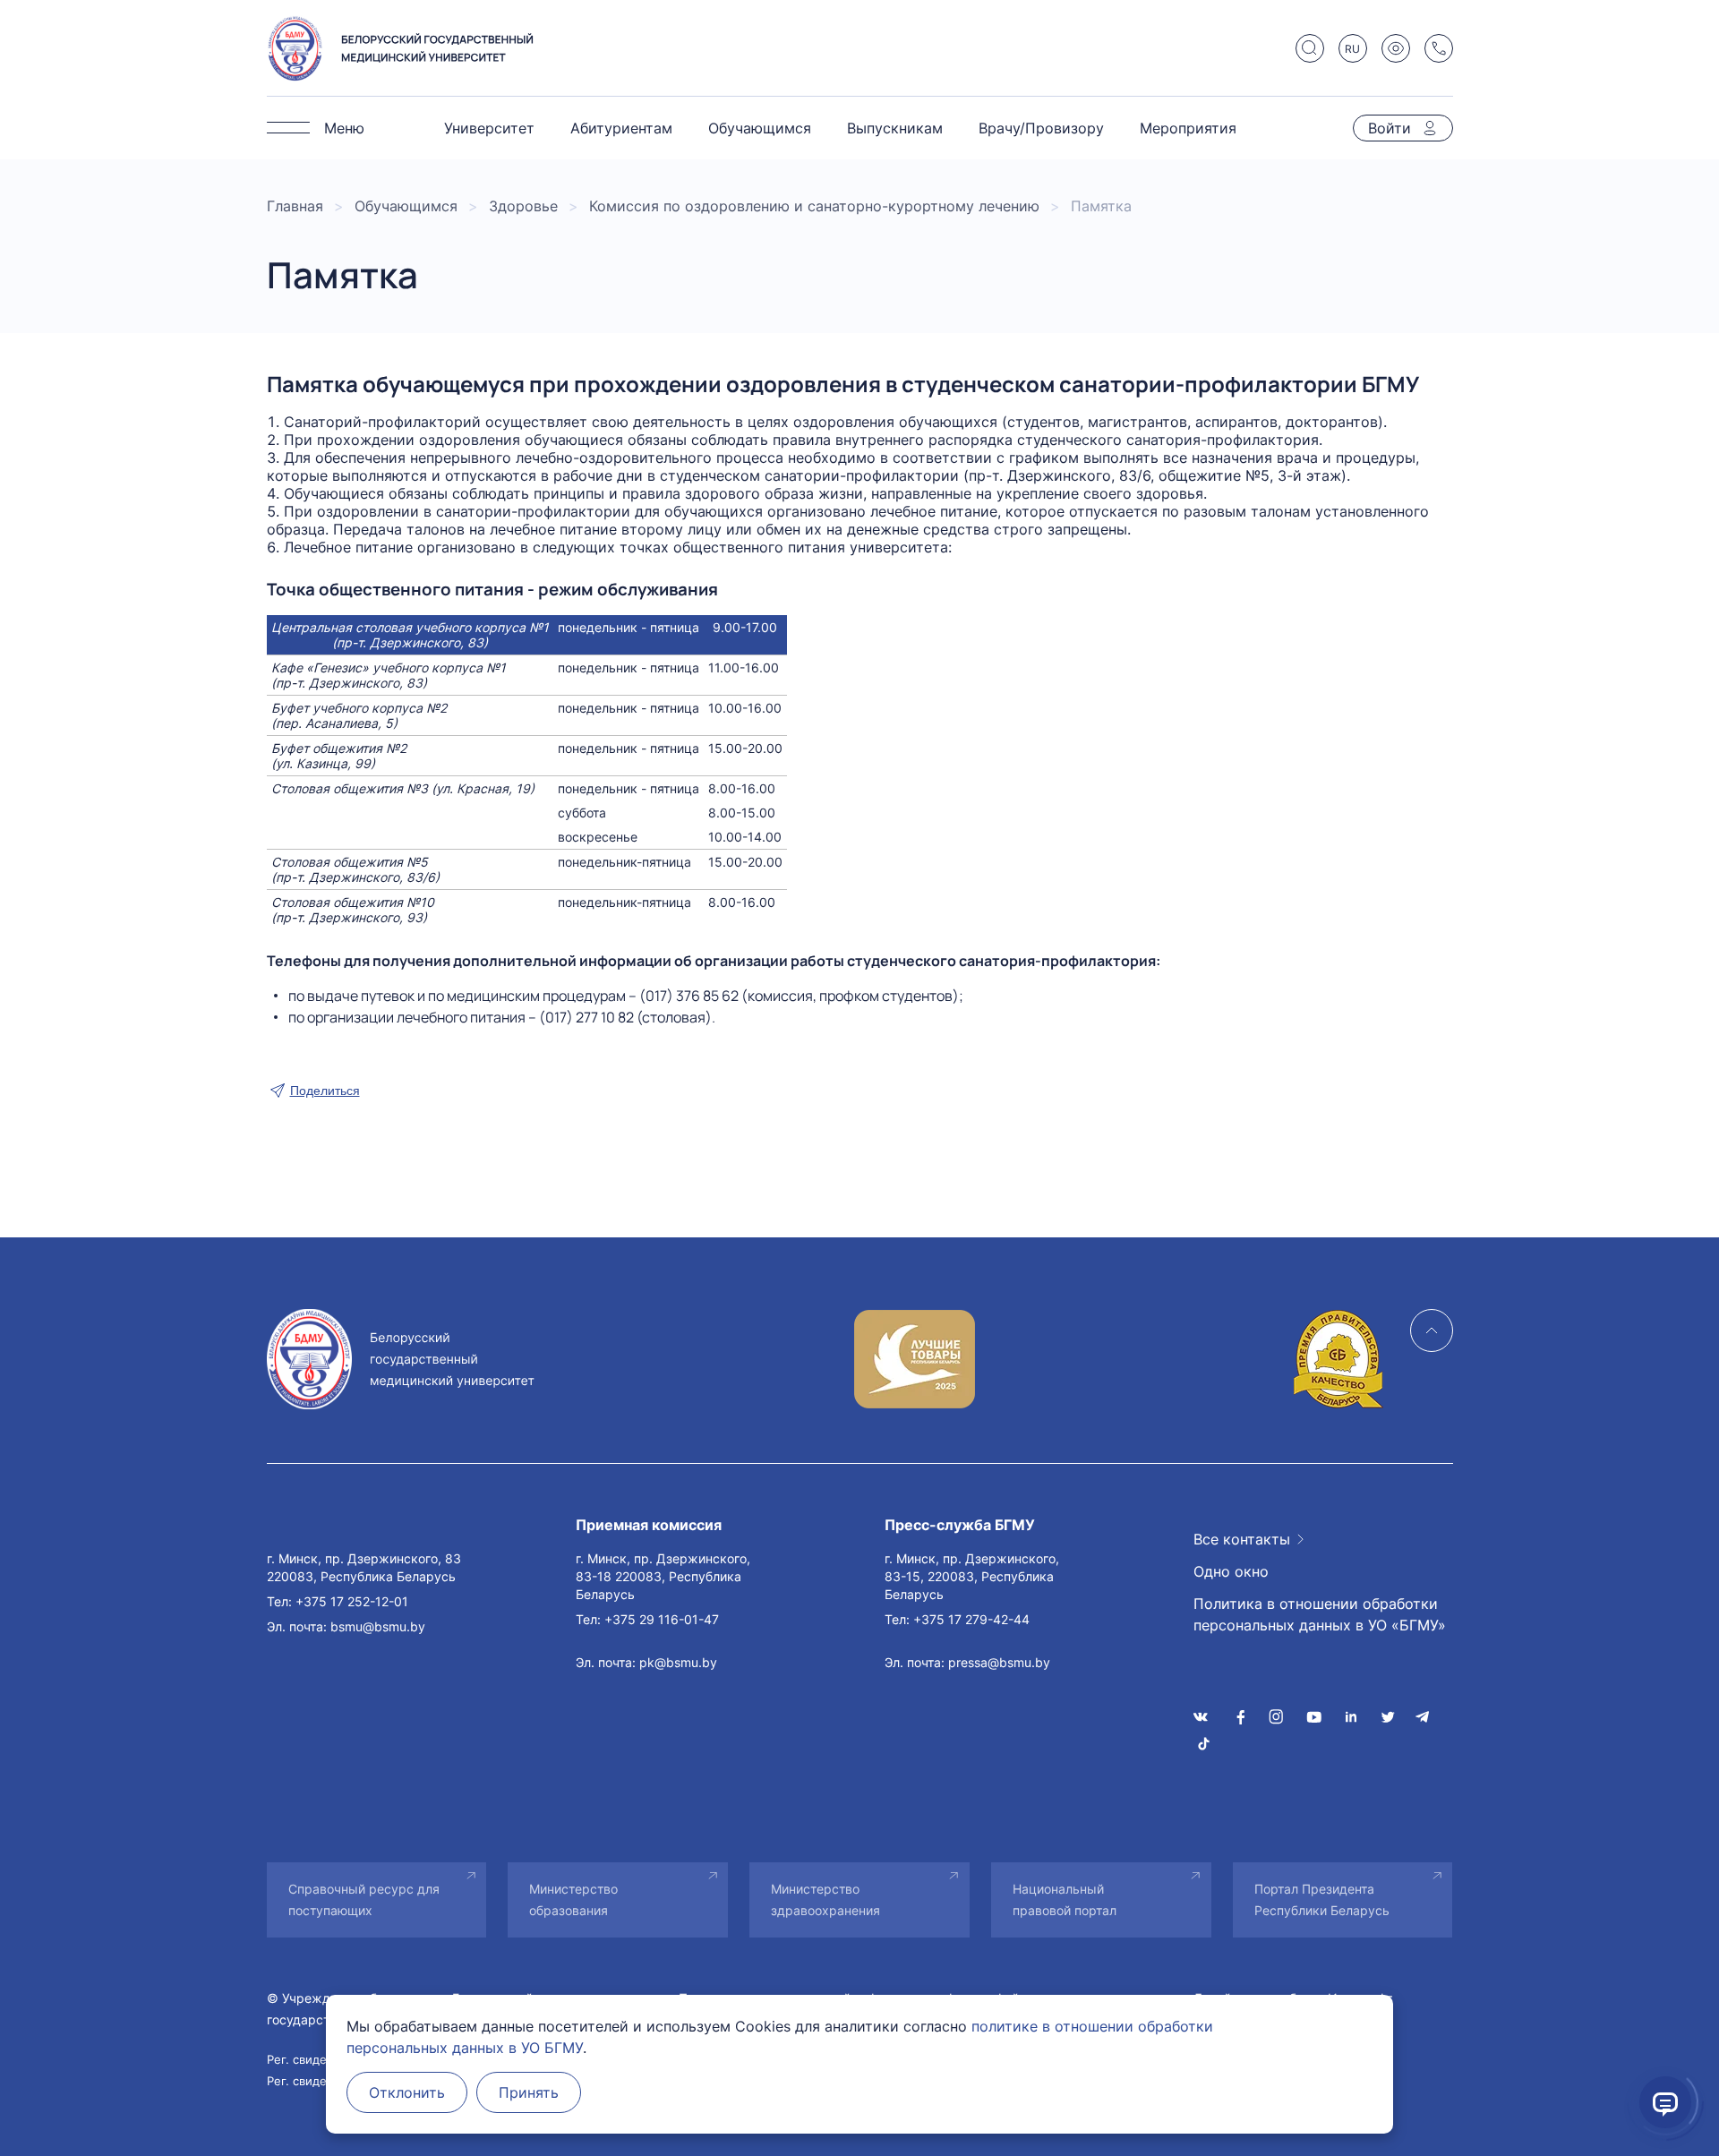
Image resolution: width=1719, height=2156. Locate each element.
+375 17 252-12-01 (352, 1601)
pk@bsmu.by (678, 1662)
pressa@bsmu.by (999, 1662)
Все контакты (1242, 1539)
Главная (295, 206)
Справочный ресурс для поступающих (364, 1899)
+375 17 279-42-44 (971, 1619)
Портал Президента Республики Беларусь (1322, 1899)
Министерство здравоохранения (825, 1899)
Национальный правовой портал (1065, 1899)
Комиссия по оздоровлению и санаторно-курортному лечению (814, 206)
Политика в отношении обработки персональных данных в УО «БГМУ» (1320, 1614)
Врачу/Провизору (1041, 128)
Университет (489, 128)
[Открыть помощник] (1665, 2102)
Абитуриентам (621, 128)
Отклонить (407, 2092)
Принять (529, 2092)
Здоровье (523, 206)
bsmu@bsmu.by (378, 1626)
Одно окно (1231, 1571)
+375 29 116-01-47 (662, 1619)
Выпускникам (895, 128)
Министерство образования (573, 1899)
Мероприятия (1188, 128)
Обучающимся (760, 128)
